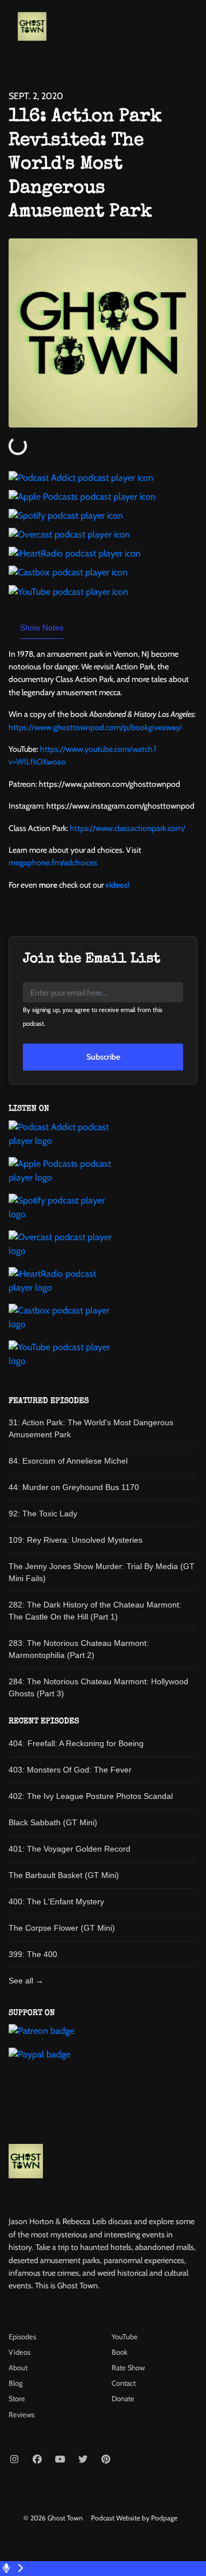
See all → (26, 1981)
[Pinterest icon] (106, 2460)
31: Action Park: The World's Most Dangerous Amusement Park (91, 1428)
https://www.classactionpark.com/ (128, 828)
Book (120, 2352)
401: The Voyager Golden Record (70, 1849)
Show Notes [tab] (42, 628)
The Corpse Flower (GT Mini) (62, 1928)
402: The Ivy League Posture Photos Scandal (91, 1796)
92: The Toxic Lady (43, 1514)
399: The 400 (33, 1954)
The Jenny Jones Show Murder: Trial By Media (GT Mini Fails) (102, 1572)
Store (17, 2399)
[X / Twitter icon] (83, 2460)
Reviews (21, 2415)
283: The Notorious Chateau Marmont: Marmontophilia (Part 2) (79, 1649)
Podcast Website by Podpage (134, 2518)
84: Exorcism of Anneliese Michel (68, 1461)
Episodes (22, 2337)
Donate (123, 2399)
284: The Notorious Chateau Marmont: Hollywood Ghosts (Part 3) (98, 1687)
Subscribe (103, 1057)
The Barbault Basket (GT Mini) (64, 1875)
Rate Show (128, 2368)
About (18, 2368)
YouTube (125, 2337)
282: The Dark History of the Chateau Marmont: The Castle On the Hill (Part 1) (95, 1611)
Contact (124, 2383)
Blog (15, 2383)
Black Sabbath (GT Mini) (53, 1822)
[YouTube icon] (60, 2460)
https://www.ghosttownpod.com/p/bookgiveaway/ (95, 727)
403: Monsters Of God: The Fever (70, 1770)
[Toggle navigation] (188, 29)
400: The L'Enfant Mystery (56, 1901)
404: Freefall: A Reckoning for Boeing (76, 1743)
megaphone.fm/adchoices (53, 862)
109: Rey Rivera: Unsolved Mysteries (76, 1540)
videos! (117, 885)
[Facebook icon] (37, 2460)
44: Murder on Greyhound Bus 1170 (74, 1487)
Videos (19, 2352)
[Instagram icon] (14, 2460)
